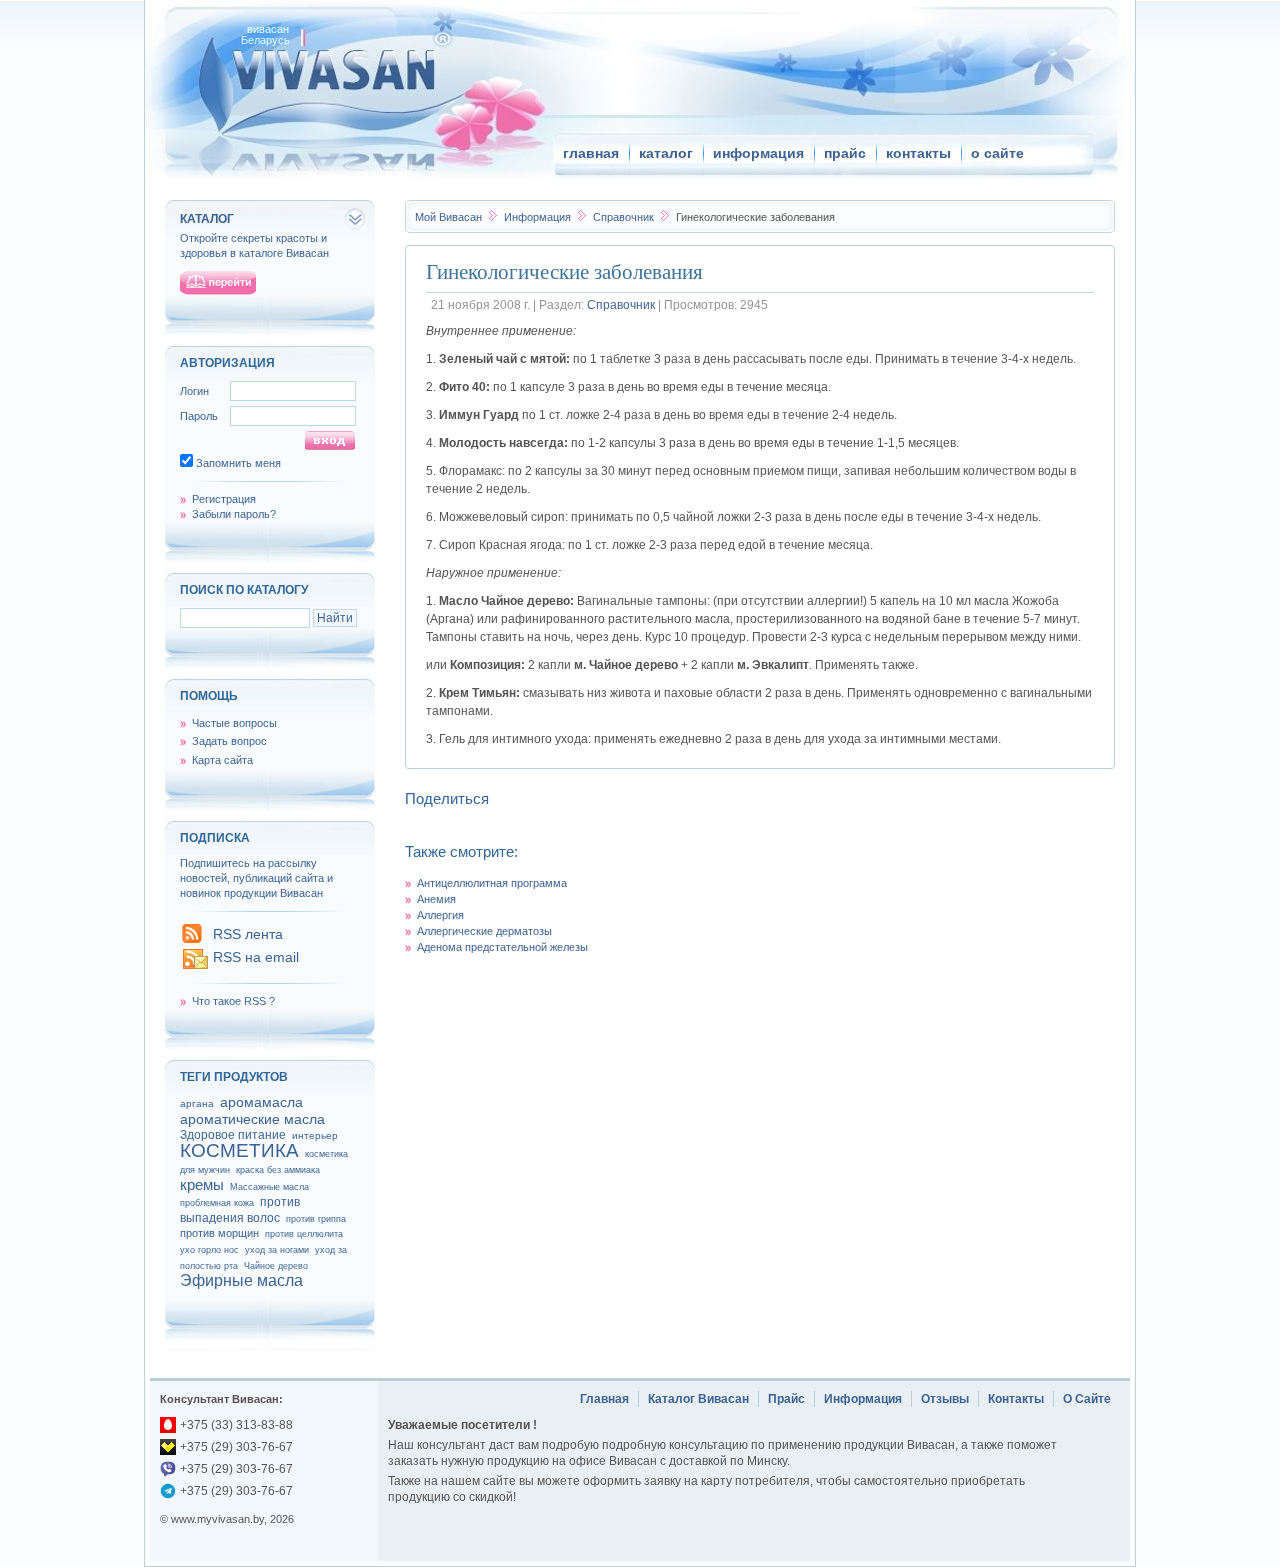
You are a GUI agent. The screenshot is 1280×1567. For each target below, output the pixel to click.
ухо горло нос (209, 1250)
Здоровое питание (233, 1135)
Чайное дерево (276, 1266)
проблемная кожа (217, 1203)
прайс (845, 153)
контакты (918, 153)
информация (758, 153)
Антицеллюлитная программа (492, 883)
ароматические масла (252, 1119)
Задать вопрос (229, 741)
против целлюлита (304, 1234)
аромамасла (261, 1102)
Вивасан (448, 217)
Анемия (436, 899)
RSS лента (248, 934)
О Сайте (1087, 1399)
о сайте (997, 153)
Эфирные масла (241, 1280)
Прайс (786, 1399)
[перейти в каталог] (218, 283)
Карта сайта (222, 760)
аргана (197, 1103)
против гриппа (316, 1219)
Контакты (1016, 1399)
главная (591, 153)
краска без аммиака (278, 1170)
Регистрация (224, 499)
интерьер (315, 1135)
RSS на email (256, 957)
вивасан (268, 29)
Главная (604, 1399)
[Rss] (192, 939)
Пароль (199, 416)
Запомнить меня (238, 463)
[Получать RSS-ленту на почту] (195, 967)
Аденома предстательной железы (502, 947)
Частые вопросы (234, 723)
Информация (539, 217)
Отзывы (945, 1399)
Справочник (625, 217)
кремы (202, 1184)
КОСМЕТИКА (239, 1150)
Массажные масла (269, 1187)
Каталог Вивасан (698, 1399)
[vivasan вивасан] (330, 69)
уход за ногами (277, 1250)
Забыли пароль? (234, 514)
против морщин (219, 1233)
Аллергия (440, 915)
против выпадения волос (240, 1210)
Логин (194, 391)
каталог (666, 153)
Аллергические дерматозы (484, 931)
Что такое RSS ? (233, 1001)
